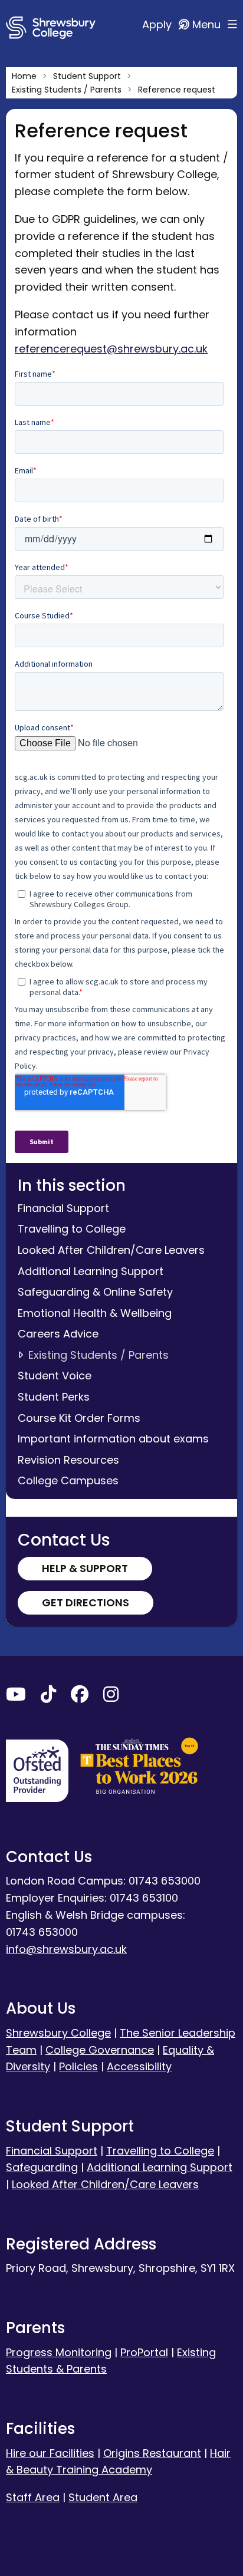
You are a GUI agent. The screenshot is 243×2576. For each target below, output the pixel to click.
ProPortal (144, 2352)
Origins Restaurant (152, 2453)
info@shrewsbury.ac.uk (66, 1949)
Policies (78, 2066)
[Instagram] (111, 1697)
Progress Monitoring (59, 2352)
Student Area (103, 2497)
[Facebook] (80, 1697)
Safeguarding (42, 2167)
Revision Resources (68, 1460)
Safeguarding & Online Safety (95, 1292)
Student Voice (55, 1376)
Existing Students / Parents (98, 1355)
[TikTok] (48, 1697)
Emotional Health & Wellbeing (95, 1313)
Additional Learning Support (91, 1271)
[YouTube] (16, 1697)
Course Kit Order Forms (79, 1418)
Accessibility (139, 2066)
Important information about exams (113, 1439)
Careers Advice (58, 1334)
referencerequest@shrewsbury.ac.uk (111, 349)
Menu (208, 24)
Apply (158, 24)
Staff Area (33, 2497)
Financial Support (63, 1208)
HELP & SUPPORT (85, 1568)
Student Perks (54, 1397)
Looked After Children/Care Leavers (111, 1250)
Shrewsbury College (58, 2033)
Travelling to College (72, 1229)
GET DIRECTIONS (86, 1602)
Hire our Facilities (50, 2453)
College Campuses (68, 1480)
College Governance (100, 2050)
